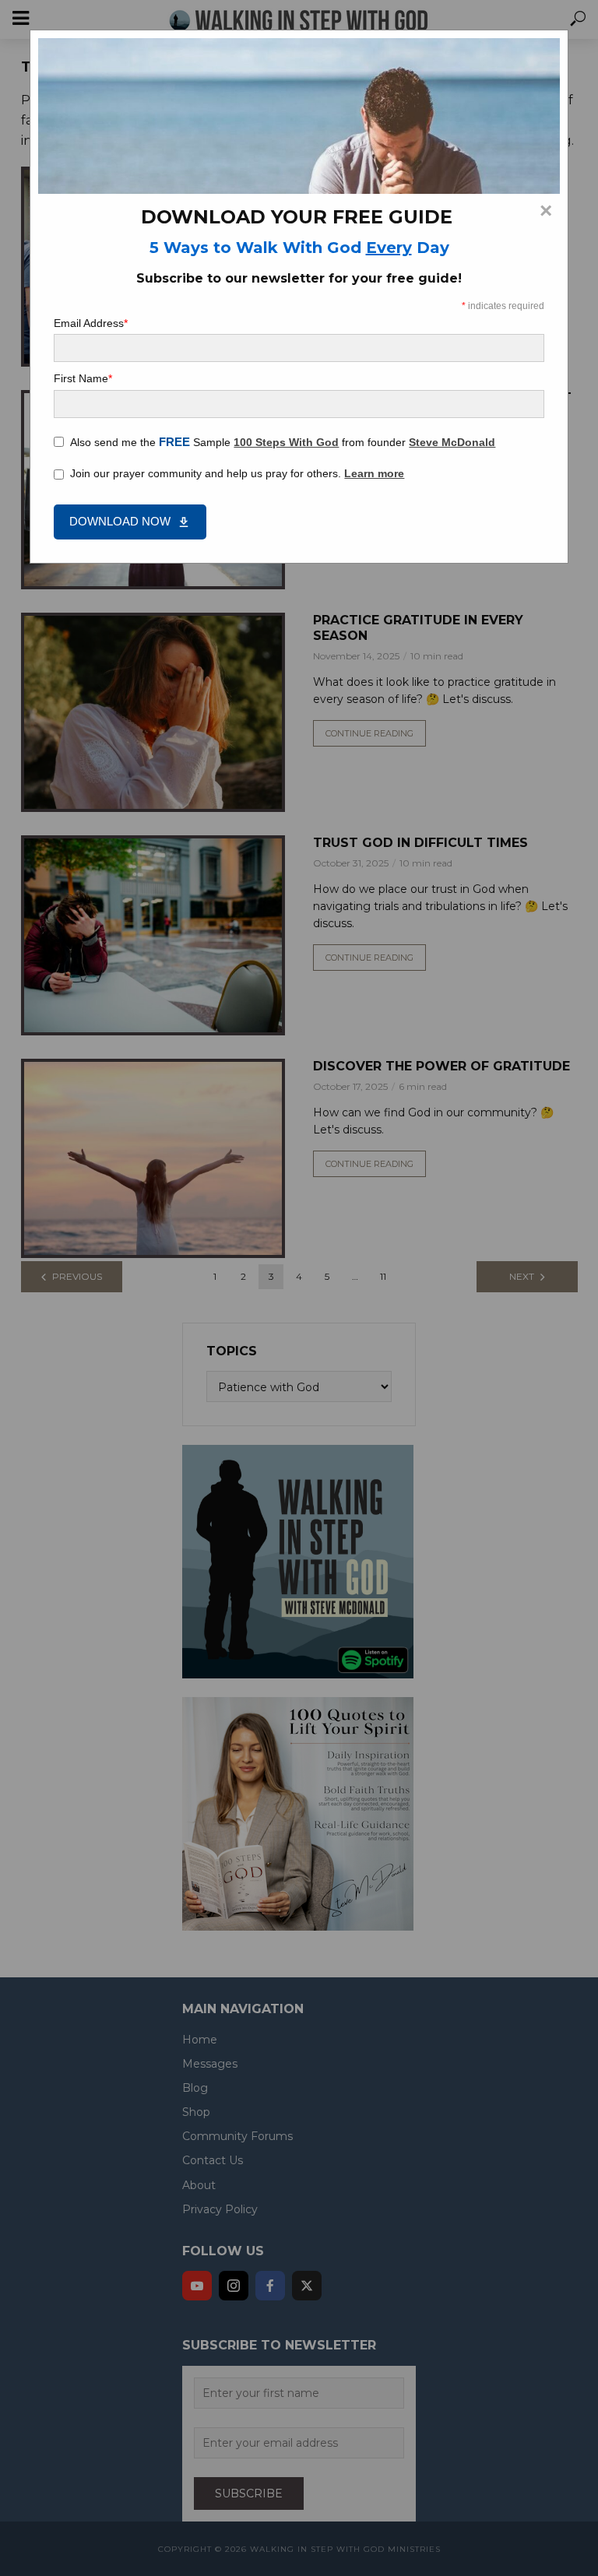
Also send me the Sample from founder (283, 442)
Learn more (374, 473)
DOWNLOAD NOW (120, 521)
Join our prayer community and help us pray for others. (237, 473)
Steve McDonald (452, 442)
